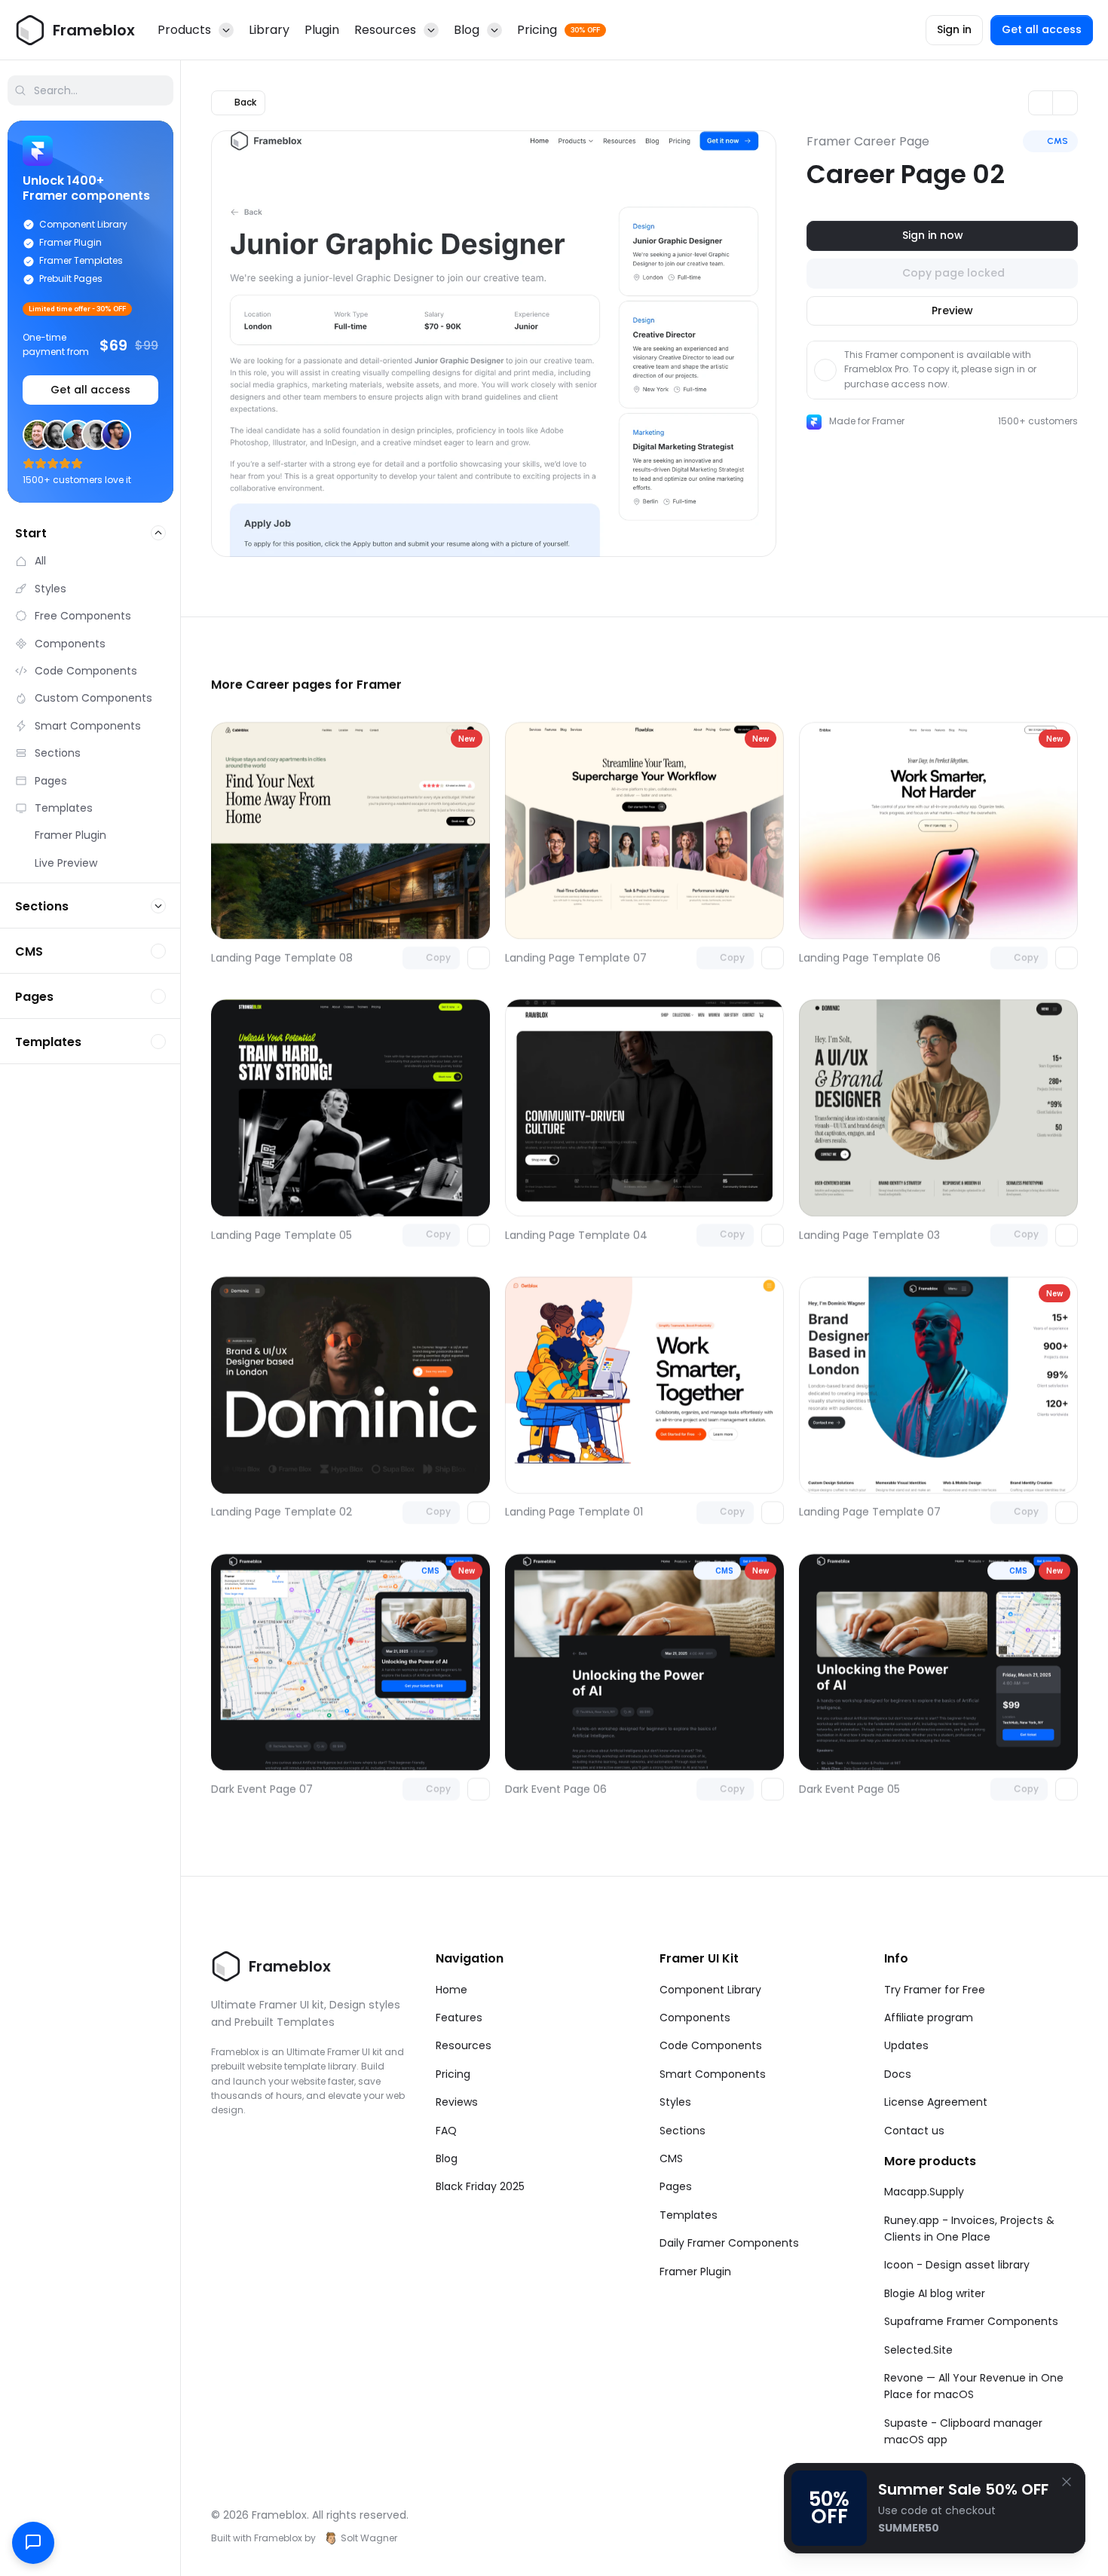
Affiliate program (929, 2018)
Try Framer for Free (935, 1990)
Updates (906, 2045)
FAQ (446, 2131)
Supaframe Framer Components (971, 2321)
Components (695, 2018)
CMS (671, 2158)
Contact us (914, 2131)
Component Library (710, 1990)
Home (451, 1990)
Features (459, 2018)
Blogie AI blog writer (935, 2293)
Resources (464, 2045)
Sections (683, 2131)
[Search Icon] (90, 90)
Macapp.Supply (924, 2192)
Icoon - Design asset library (957, 2265)
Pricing (453, 2074)
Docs (898, 2074)
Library (269, 30)
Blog (447, 2158)
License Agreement (936, 2102)
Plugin (322, 30)
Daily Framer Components (729, 2243)
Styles (675, 2102)
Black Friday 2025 (480, 2186)
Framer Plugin (695, 2272)
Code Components (711, 2045)
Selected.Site (918, 2350)
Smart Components (713, 2074)
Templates (689, 2215)
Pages (676, 2186)
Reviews (457, 2102)
